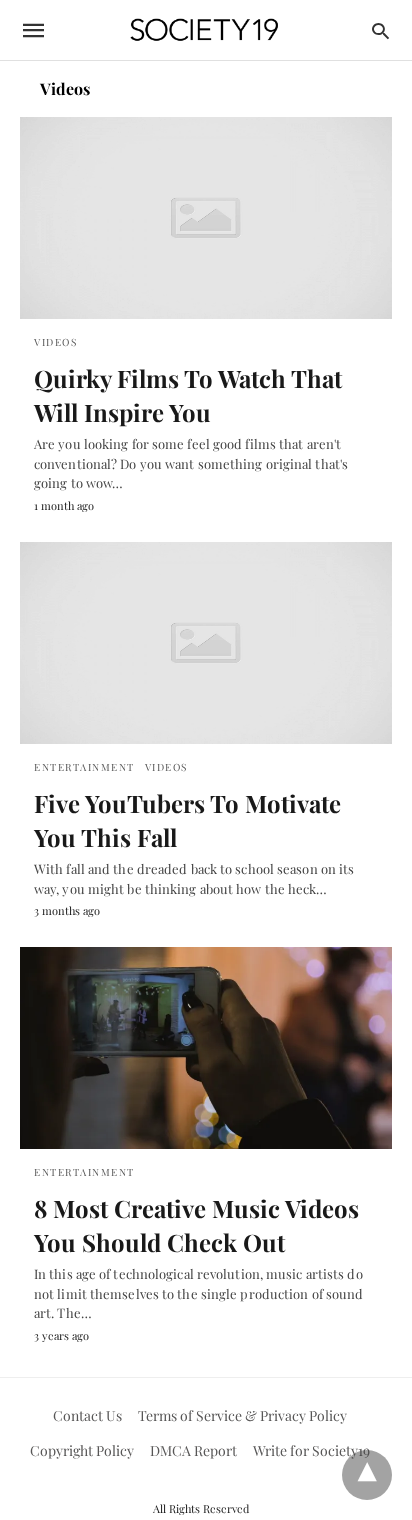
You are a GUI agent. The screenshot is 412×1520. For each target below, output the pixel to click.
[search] (380, 30)
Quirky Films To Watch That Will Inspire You (188, 395)
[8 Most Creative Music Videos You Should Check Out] (206, 1048)
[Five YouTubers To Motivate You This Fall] (206, 643)
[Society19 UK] (204, 30)
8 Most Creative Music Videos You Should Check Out (196, 1225)
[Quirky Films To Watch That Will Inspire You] (206, 218)
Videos (55, 342)
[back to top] (367, 1475)
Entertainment (84, 767)
